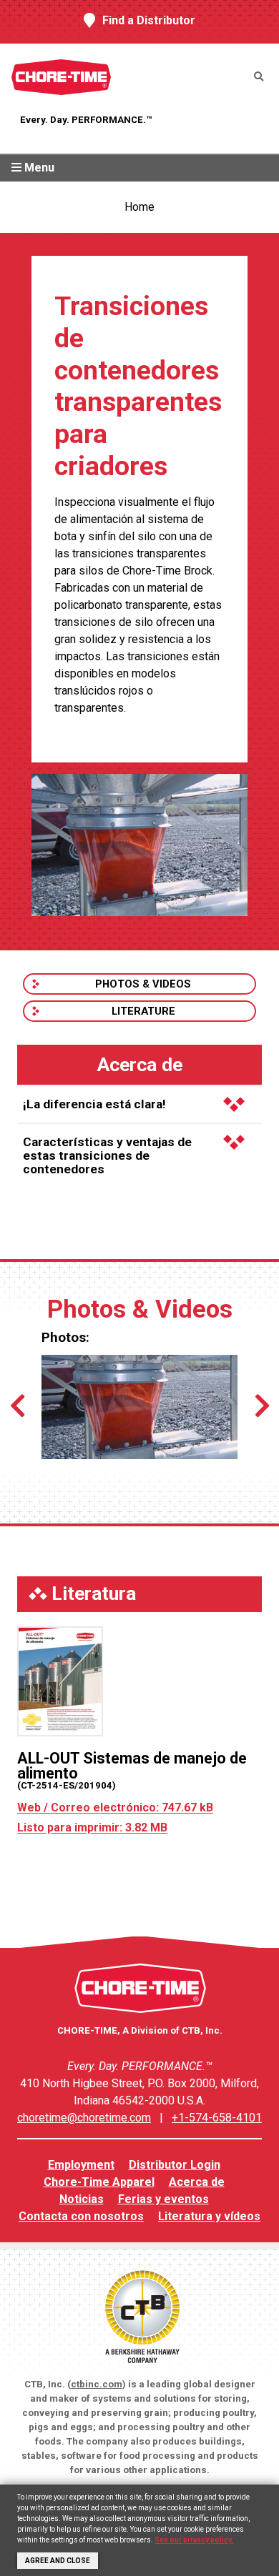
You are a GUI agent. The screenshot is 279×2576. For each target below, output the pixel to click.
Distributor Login (175, 2165)
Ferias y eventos (163, 2199)
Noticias (82, 2199)
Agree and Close (58, 2561)
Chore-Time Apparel (99, 2182)
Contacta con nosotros (81, 2216)
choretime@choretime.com (84, 2118)
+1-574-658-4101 (217, 2118)
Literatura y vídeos (209, 2216)
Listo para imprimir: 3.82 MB (92, 1827)
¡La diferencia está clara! (94, 1104)
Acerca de (197, 2182)
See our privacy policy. (194, 2540)
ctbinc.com (97, 2384)
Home (139, 207)
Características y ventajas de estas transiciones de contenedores (107, 1155)
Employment (81, 2165)
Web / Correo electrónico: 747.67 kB (115, 1807)
